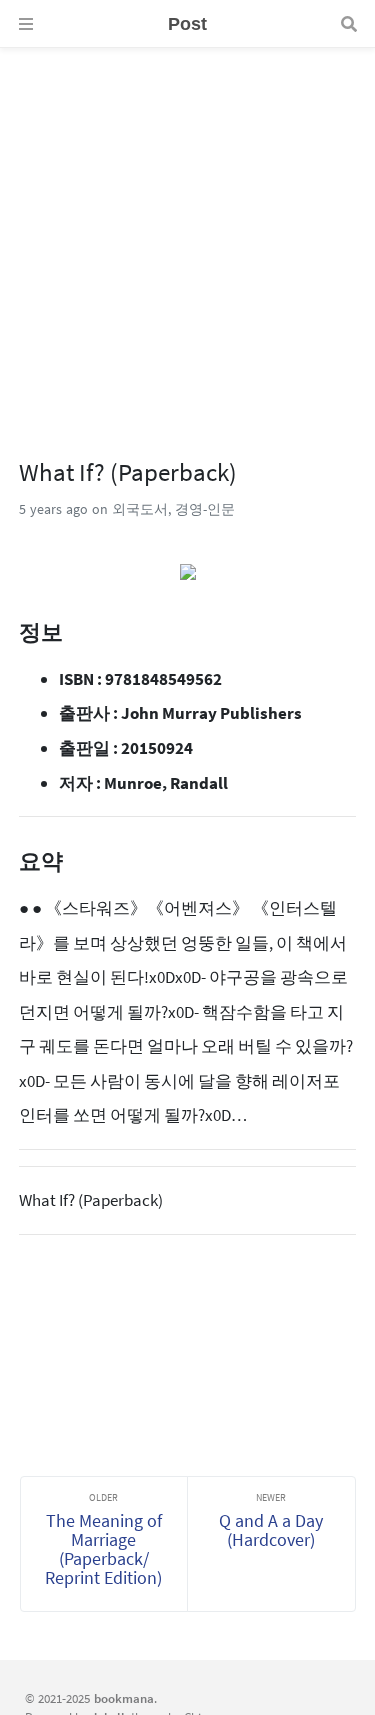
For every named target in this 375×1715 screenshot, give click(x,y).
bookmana (124, 1698)
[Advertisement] (187, 235)
